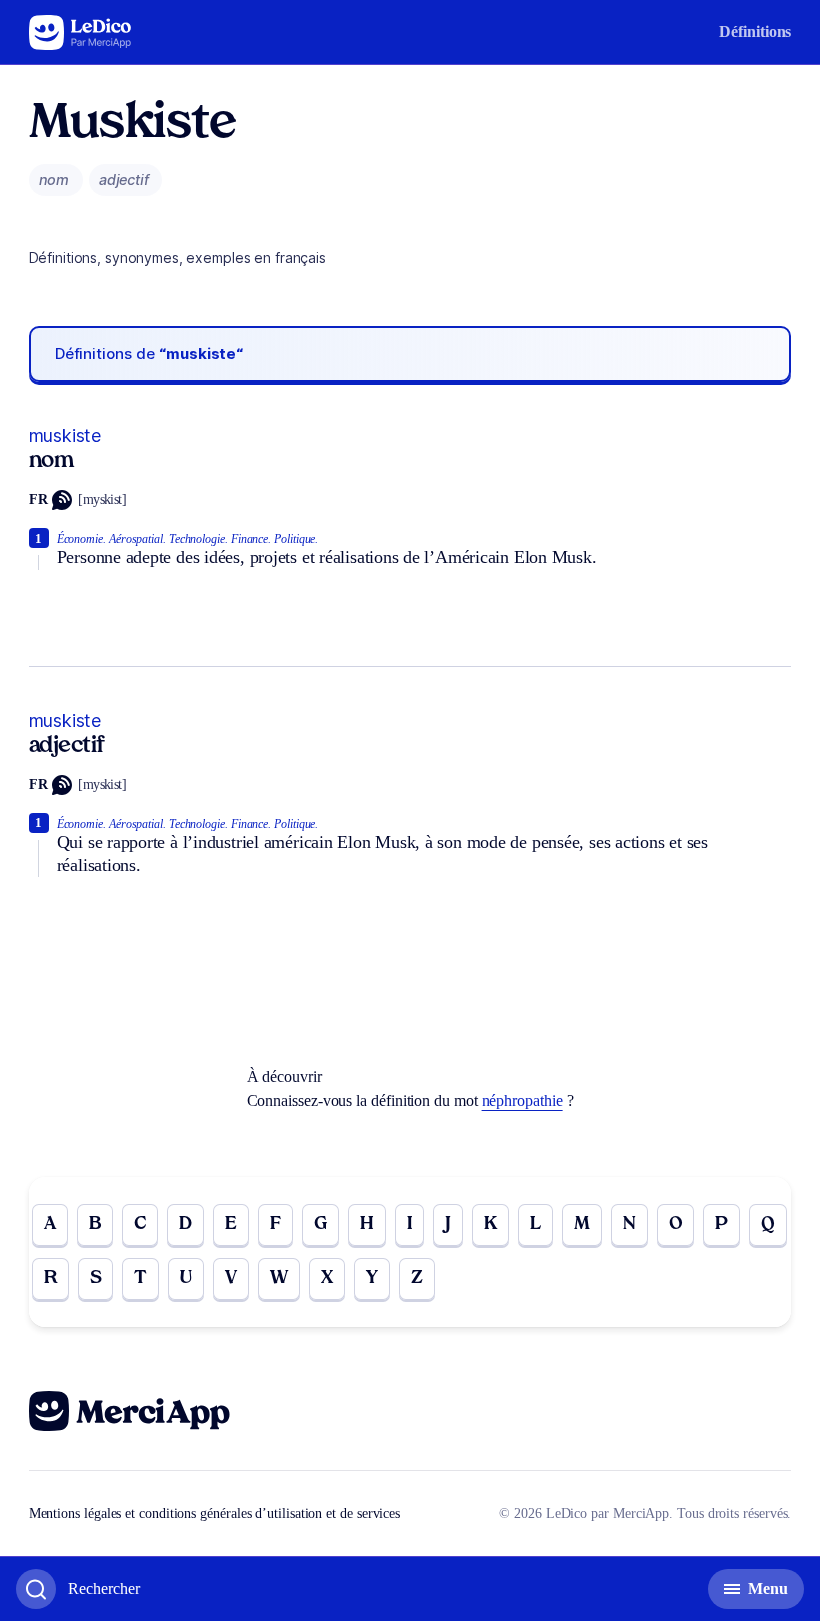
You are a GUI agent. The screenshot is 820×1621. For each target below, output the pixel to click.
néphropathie (522, 1100)
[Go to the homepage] (80, 32)
